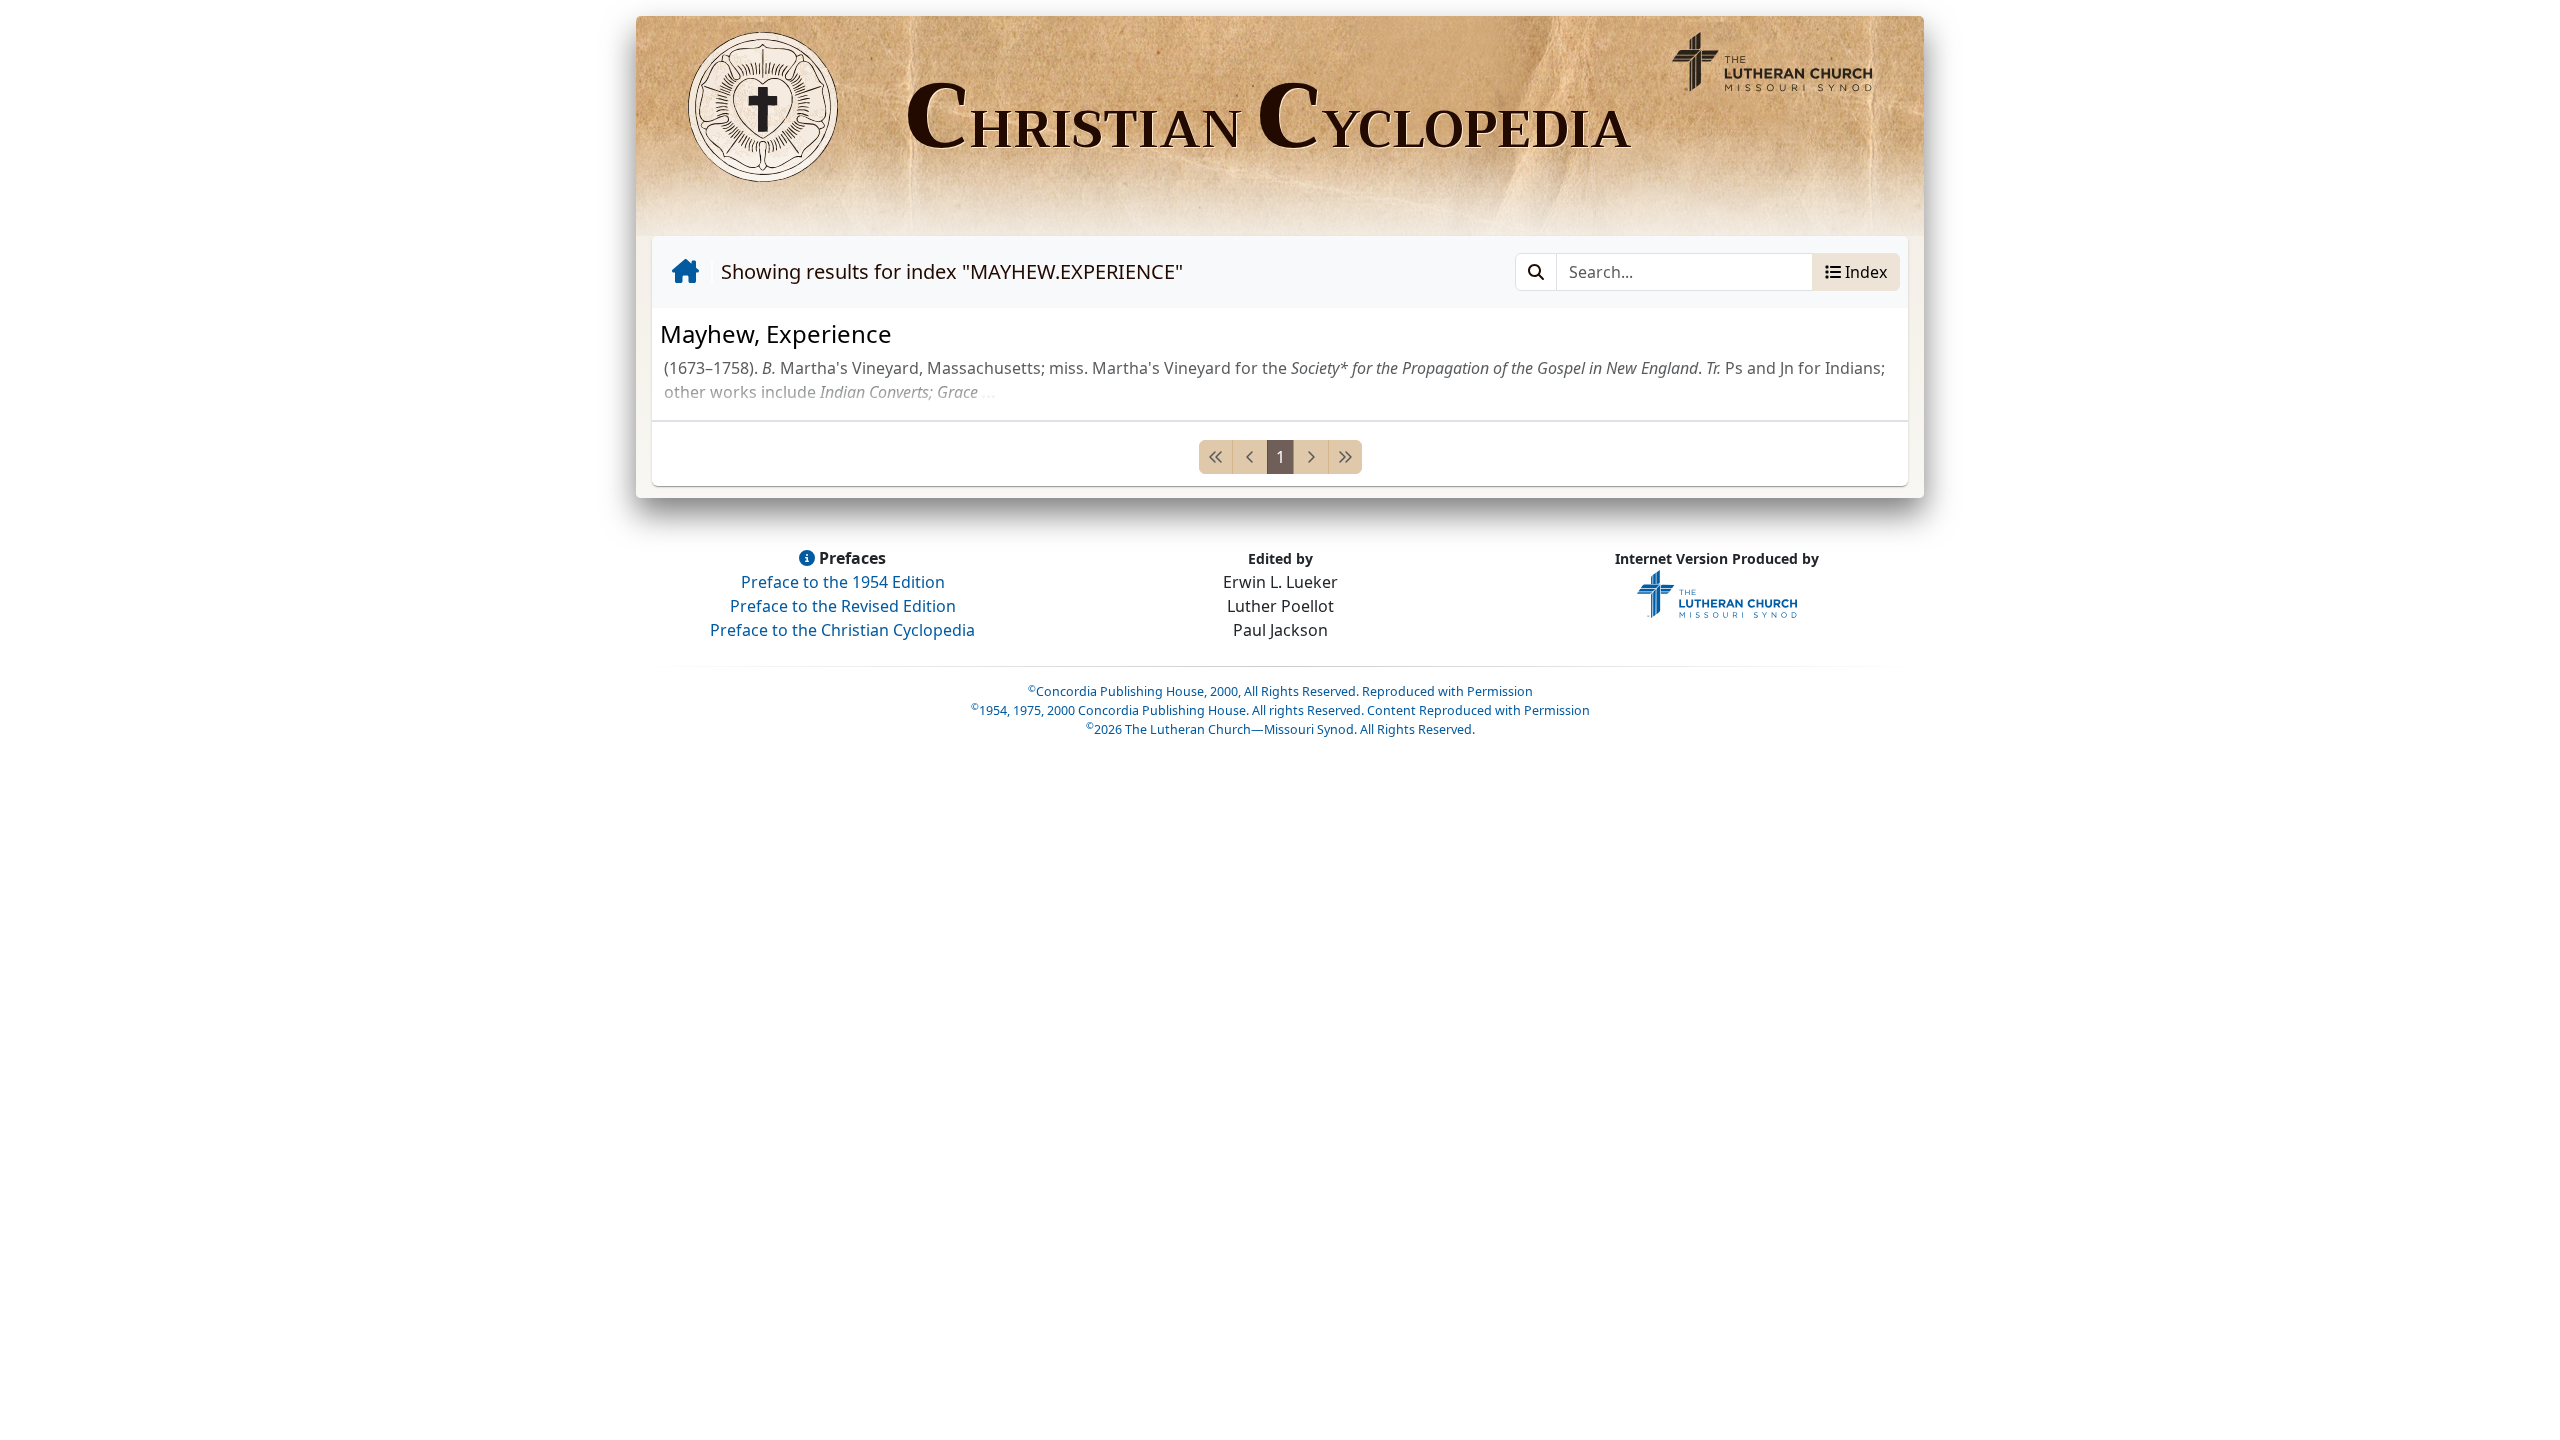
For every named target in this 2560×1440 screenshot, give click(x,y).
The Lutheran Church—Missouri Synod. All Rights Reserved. (1280, 729)
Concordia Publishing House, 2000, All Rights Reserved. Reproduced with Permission (1280, 691)
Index (1864, 272)
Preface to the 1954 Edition (843, 582)
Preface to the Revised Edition (843, 606)
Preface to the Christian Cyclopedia (842, 630)
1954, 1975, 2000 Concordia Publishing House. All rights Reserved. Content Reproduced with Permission (1280, 710)
